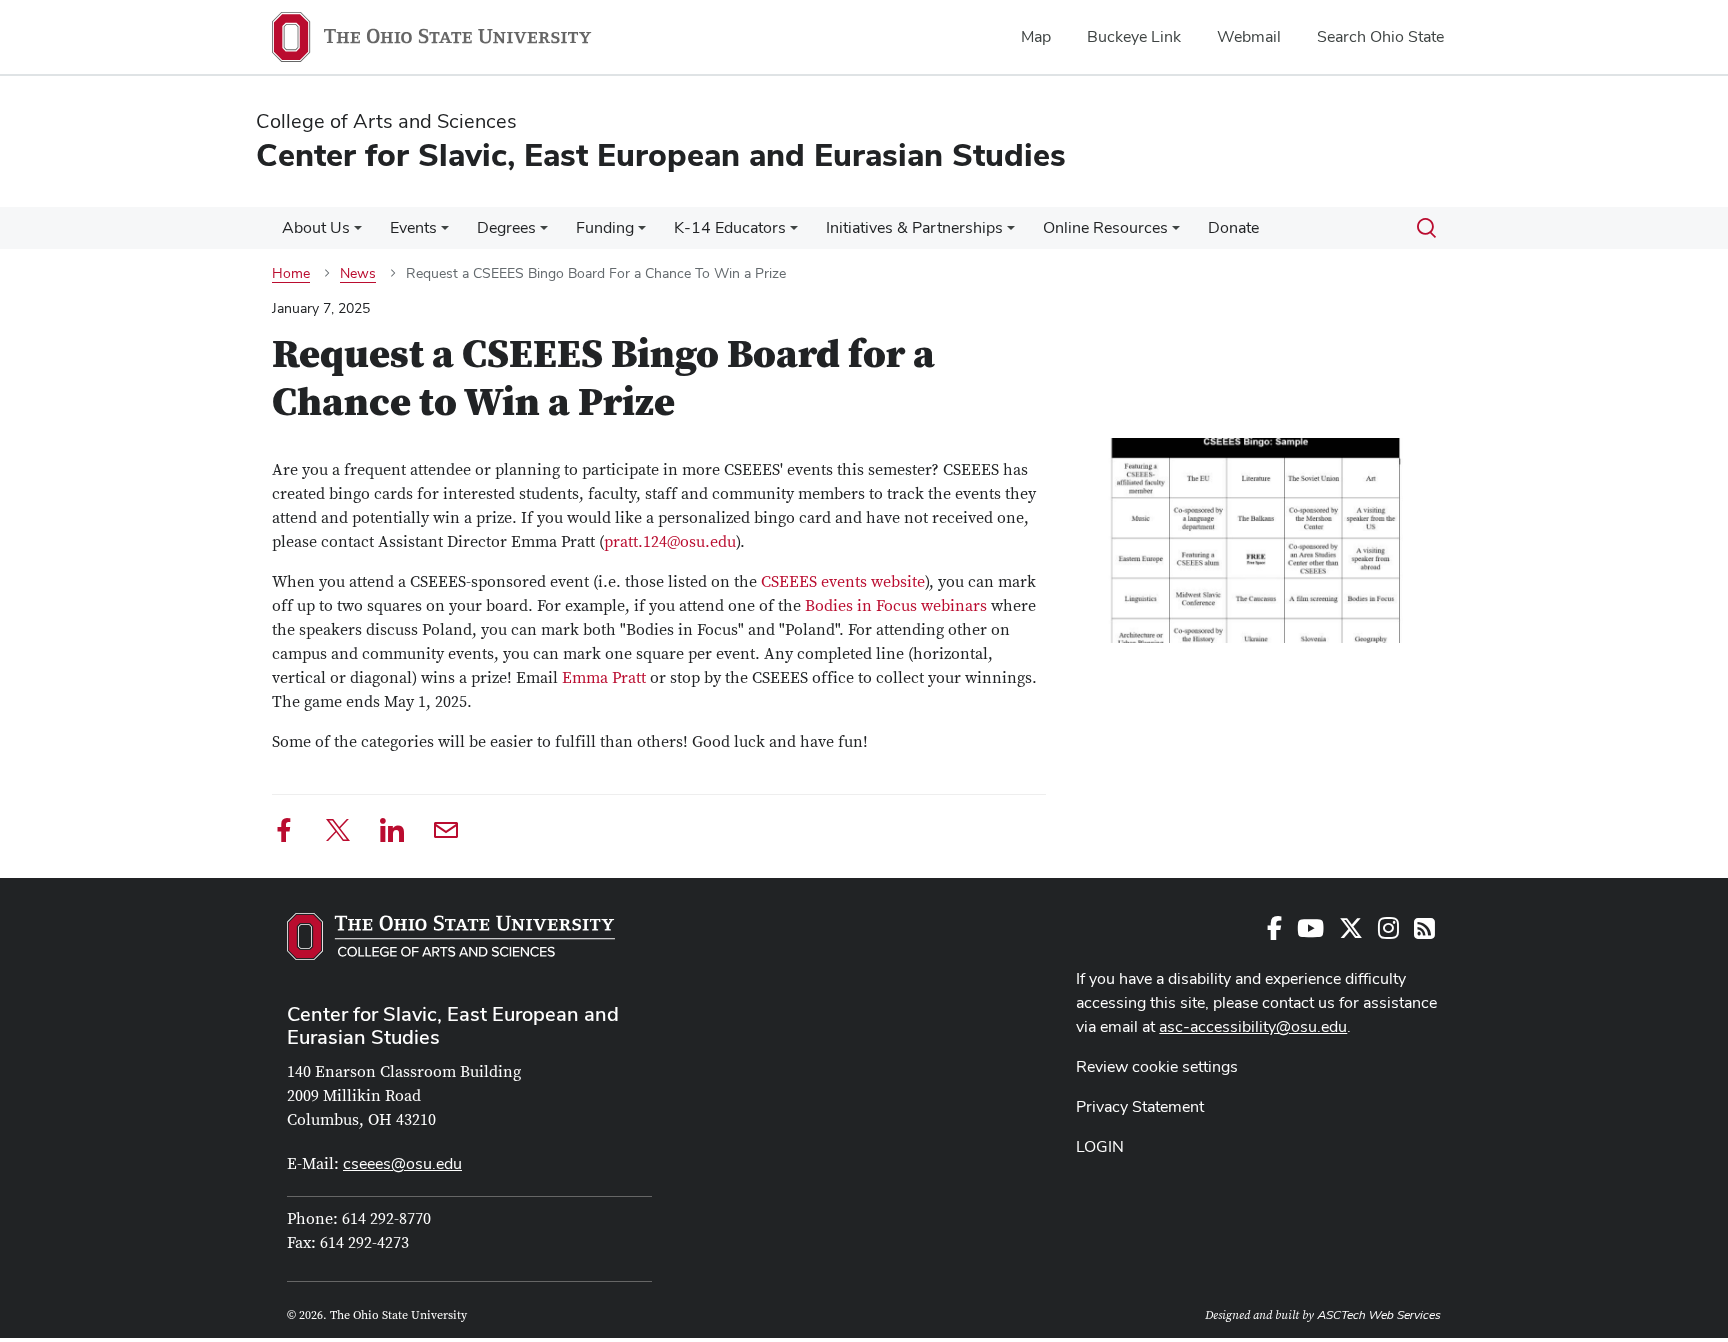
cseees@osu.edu (402, 1163)
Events (413, 227)
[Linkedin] (392, 833)
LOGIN (1100, 1146)
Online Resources (1105, 227)
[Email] (446, 833)
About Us (316, 227)
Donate (1233, 227)
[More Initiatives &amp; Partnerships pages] (1011, 233)
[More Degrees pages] (544, 233)
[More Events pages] (445, 233)
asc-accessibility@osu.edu (1253, 1026)
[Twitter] (338, 833)
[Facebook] (284, 833)
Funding (605, 227)
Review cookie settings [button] (1157, 1066)
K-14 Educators (730, 227)
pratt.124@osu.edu (670, 542)
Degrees (506, 227)
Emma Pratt (604, 678)
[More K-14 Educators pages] (794, 233)
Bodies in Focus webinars (896, 606)
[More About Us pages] (358, 233)
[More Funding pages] (642, 233)
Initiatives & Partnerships (914, 227)
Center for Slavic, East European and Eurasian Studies (453, 1025)
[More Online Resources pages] (1176, 233)
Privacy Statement (1140, 1106)
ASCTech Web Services (1379, 1315)
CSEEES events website (843, 582)
